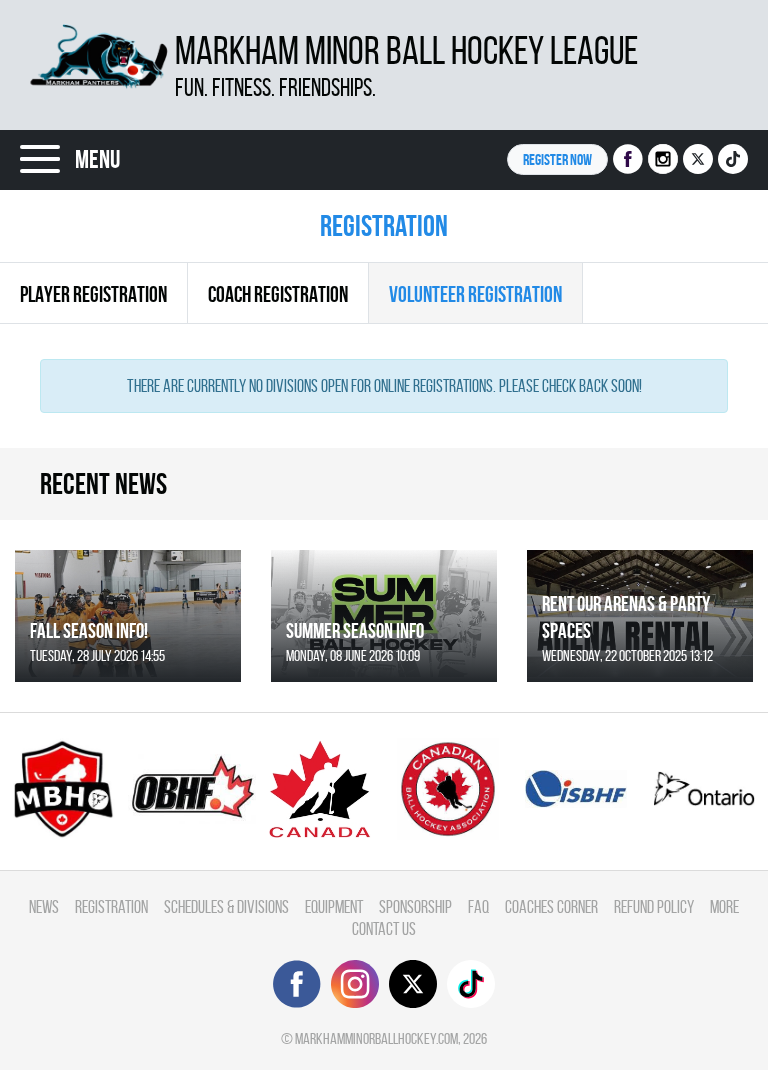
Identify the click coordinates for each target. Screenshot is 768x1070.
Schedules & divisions (226, 906)
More (724, 906)
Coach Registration (278, 294)
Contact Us (384, 928)
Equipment (334, 906)
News (44, 906)
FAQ (478, 906)
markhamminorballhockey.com (376, 1038)
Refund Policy (654, 906)
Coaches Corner (551, 906)
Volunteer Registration (475, 294)
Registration (111, 906)
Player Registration (93, 294)
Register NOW (557, 159)
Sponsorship (415, 906)
